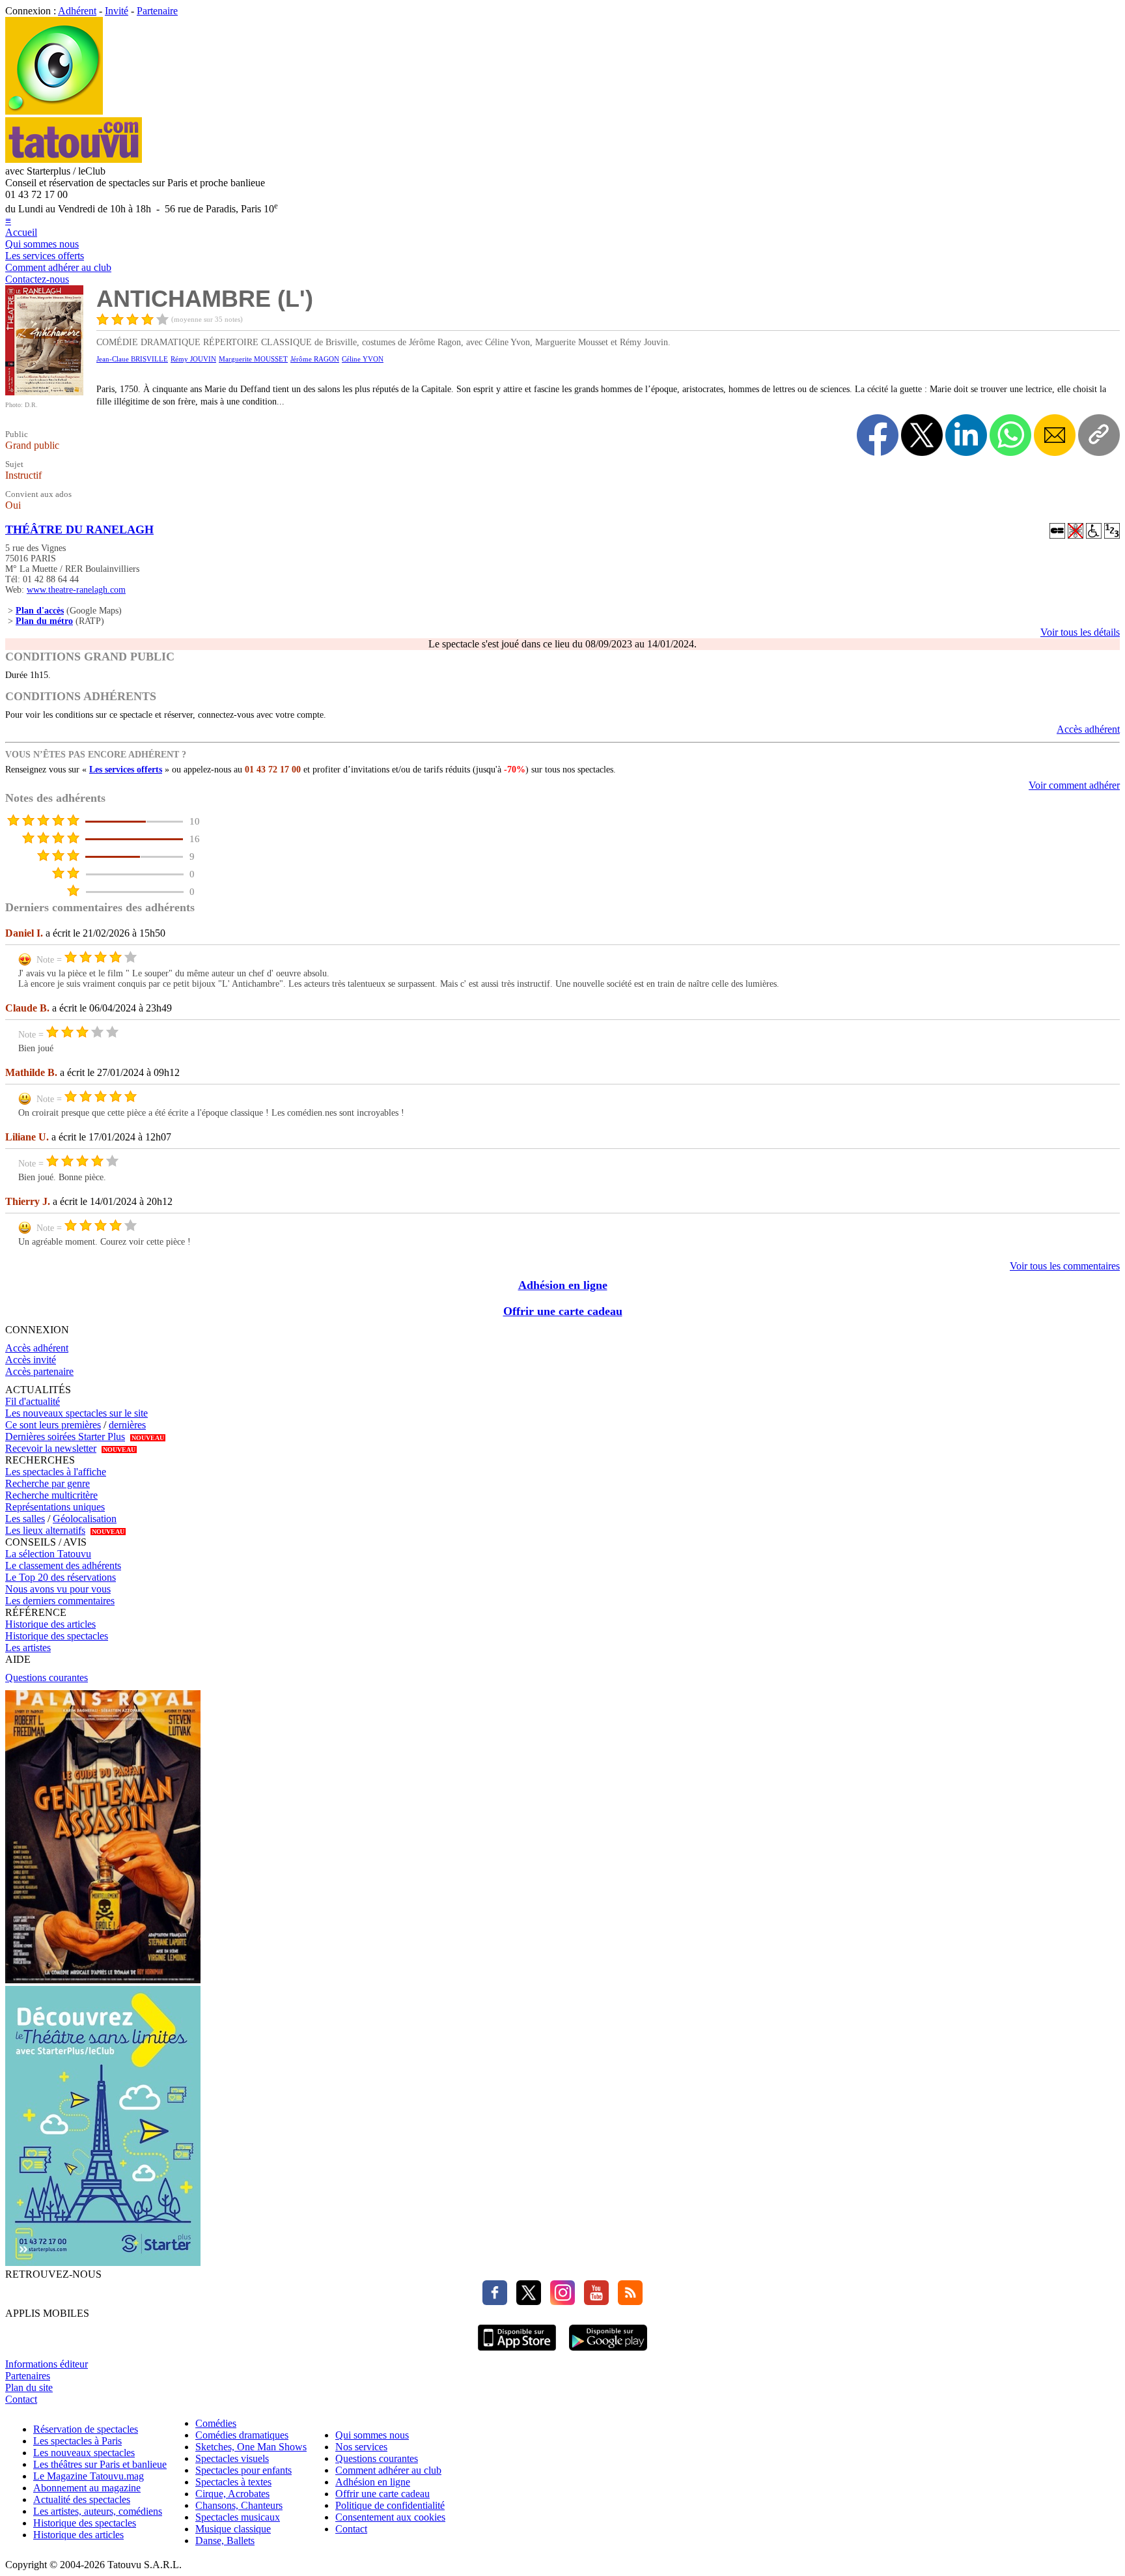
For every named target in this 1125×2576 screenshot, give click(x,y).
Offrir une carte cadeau (563, 1311)
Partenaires (28, 2376)
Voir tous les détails (1080, 632)
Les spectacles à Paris (77, 2441)
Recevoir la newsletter (51, 1448)
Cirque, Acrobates (232, 2494)
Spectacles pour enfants (243, 2470)
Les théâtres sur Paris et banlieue (100, 2464)
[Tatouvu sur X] (525, 2301)
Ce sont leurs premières (53, 1425)
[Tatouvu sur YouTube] (593, 2301)
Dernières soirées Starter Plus (65, 1437)
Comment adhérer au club (58, 267)
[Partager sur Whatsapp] (1010, 435)
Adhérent (77, 11)
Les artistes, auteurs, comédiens (98, 2511)
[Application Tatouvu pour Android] (608, 2352)
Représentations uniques (55, 1507)
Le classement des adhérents (63, 1565)
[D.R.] (44, 392)
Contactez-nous (37, 279)
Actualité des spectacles (82, 2499)
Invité (117, 11)
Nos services (361, 2447)
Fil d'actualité (33, 1401)
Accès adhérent (1088, 729)
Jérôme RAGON (315, 359)
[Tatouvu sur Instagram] (559, 2301)
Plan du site (29, 2387)
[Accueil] (54, 111)
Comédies (216, 2423)
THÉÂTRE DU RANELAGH (79, 530)
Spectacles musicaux (238, 2517)
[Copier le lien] (1099, 435)
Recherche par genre (48, 1483)
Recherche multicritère (51, 1495)
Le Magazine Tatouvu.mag (89, 2476)
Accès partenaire (39, 1371)
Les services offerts (45, 256)
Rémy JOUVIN (193, 359)
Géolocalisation (85, 1519)
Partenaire (157, 11)
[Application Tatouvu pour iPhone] (517, 2352)
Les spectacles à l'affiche (56, 1472)
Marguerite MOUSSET (253, 359)
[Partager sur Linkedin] (966, 435)
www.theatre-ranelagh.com (76, 590)
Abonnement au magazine (87, 2488)
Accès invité (31, 1360)
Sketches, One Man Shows (251, 2447)
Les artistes (28, 1648)
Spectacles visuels (232, 2458)
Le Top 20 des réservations (61, 1577)
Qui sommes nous (42, 244)
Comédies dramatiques (242, 2435)
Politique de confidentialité (390, 2505)
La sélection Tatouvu (48, 1554)
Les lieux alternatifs (45, 1530)
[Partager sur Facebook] (878, 435)
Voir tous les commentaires (1065, 1266)
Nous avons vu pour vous (58, 1589)
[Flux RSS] (627, 2301)
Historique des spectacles (57, 1636)
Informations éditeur (47, 2364)
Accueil (21, 232)
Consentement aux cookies (390, 2517)
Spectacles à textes (233, 2482)
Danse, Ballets (225, 2541)
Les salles (25, 1519)
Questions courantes (47, 1677)
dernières (127, 1425)
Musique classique (233, 2529)
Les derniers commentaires (60, 1601)
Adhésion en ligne (563, 1285)
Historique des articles (50, 1624)
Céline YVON (363, 359)
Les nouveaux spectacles (84, 2453)
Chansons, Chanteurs (239, 2505)
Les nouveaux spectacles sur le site (76, 1413)
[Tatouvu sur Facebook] (495, 2301)
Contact (21, 2399)
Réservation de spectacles (86, 2429)
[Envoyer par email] (1055, 435)
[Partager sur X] (922, 435)
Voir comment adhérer (1074, 785)
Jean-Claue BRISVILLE (132, 359)
